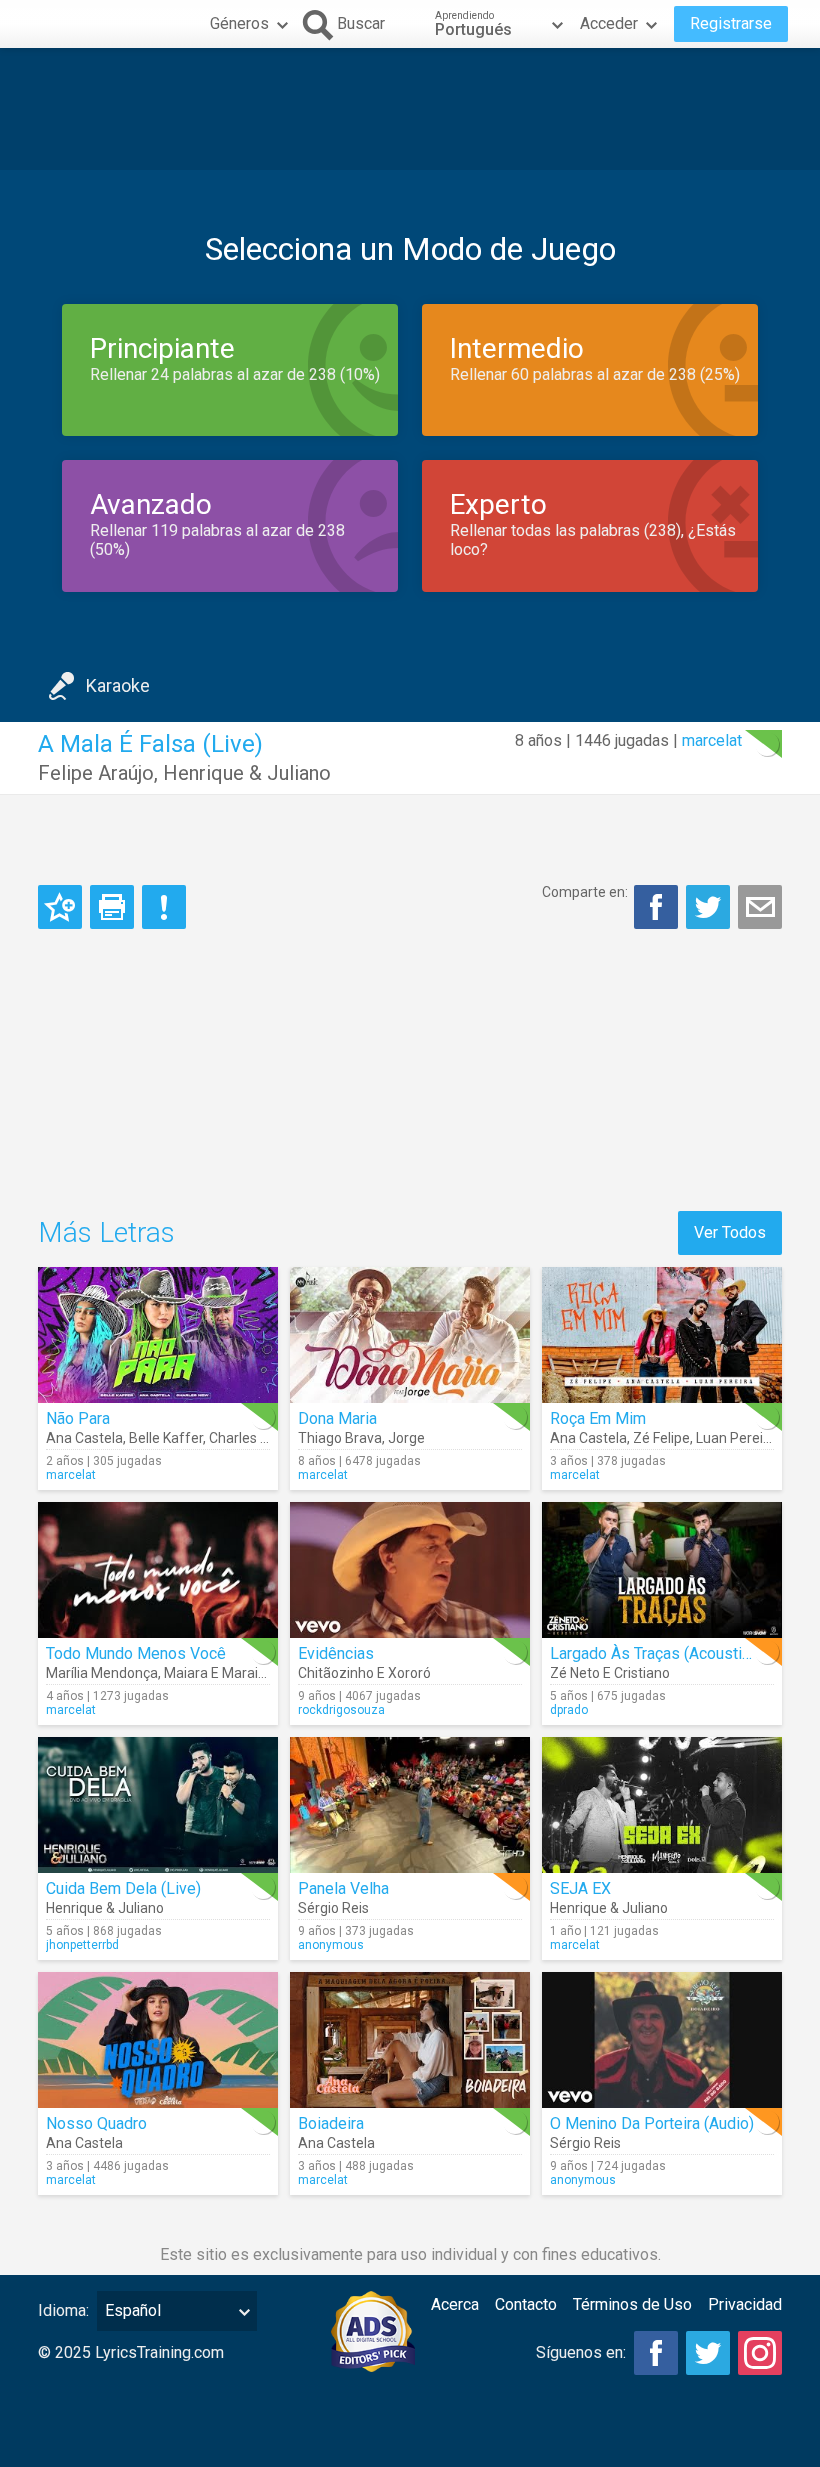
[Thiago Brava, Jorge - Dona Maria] (410, 1335)
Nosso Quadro (96, 2123)
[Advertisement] (410, 109)
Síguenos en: (581, 2352)
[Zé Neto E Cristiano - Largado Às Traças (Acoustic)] (662, 1570)
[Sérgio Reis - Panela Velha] (410, 1805)
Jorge (406, 1438)
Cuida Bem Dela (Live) (123, 1888)
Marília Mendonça (102, 1673)
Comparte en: (585, 892)
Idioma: (63, 2310)
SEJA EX (580, 1888)
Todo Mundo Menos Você (136, 1653)
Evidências (336, 1653)
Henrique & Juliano (247, 773)
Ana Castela (84, 1438)
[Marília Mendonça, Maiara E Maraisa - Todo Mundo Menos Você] (158, 1570)
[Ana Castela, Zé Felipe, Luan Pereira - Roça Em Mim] (662, 1335)
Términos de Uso (632, 2304)
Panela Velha (343, 1888)
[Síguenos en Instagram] (760, 2353)
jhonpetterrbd (82, 1945)
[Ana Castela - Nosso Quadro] (158, 2040)
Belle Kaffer (166, 1438)
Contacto (526, 2304)
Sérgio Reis (333, 1908)
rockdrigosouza (341, 1710)
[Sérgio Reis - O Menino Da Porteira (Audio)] (662, 2040)
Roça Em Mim (598, 1418)
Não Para (78, 1418)
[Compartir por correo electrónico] (760, 907)
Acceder (609, 23)
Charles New (248, 1438)
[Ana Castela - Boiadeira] (410, 2040)
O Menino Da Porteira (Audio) (652, 2123)
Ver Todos (730, 1232)
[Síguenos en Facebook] (656, 2353)
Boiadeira (331, 2123)
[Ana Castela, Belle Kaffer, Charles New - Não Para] (158, 1335)
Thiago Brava (340, 1438)
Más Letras (106, 1232)
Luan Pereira (736, 1438)
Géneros (239, 23)
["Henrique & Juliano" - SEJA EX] (662, 1805)
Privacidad (745, 2304)
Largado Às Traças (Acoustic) (652, 1653)
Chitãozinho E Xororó (364, 1673)
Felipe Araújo (96, 773)
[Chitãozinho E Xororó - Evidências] (410, 1570)
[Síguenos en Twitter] (708, 2353)
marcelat (712, 740)
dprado (569, 1710)
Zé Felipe (661, 1438)
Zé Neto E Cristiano (610, 1673)
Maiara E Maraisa (218, 1673)
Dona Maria (337, 1418)
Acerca (455, 2304)
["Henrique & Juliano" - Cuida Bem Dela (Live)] (158, 1805)
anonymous (331, 1945)
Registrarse (731, 23)
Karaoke (118, 685)
